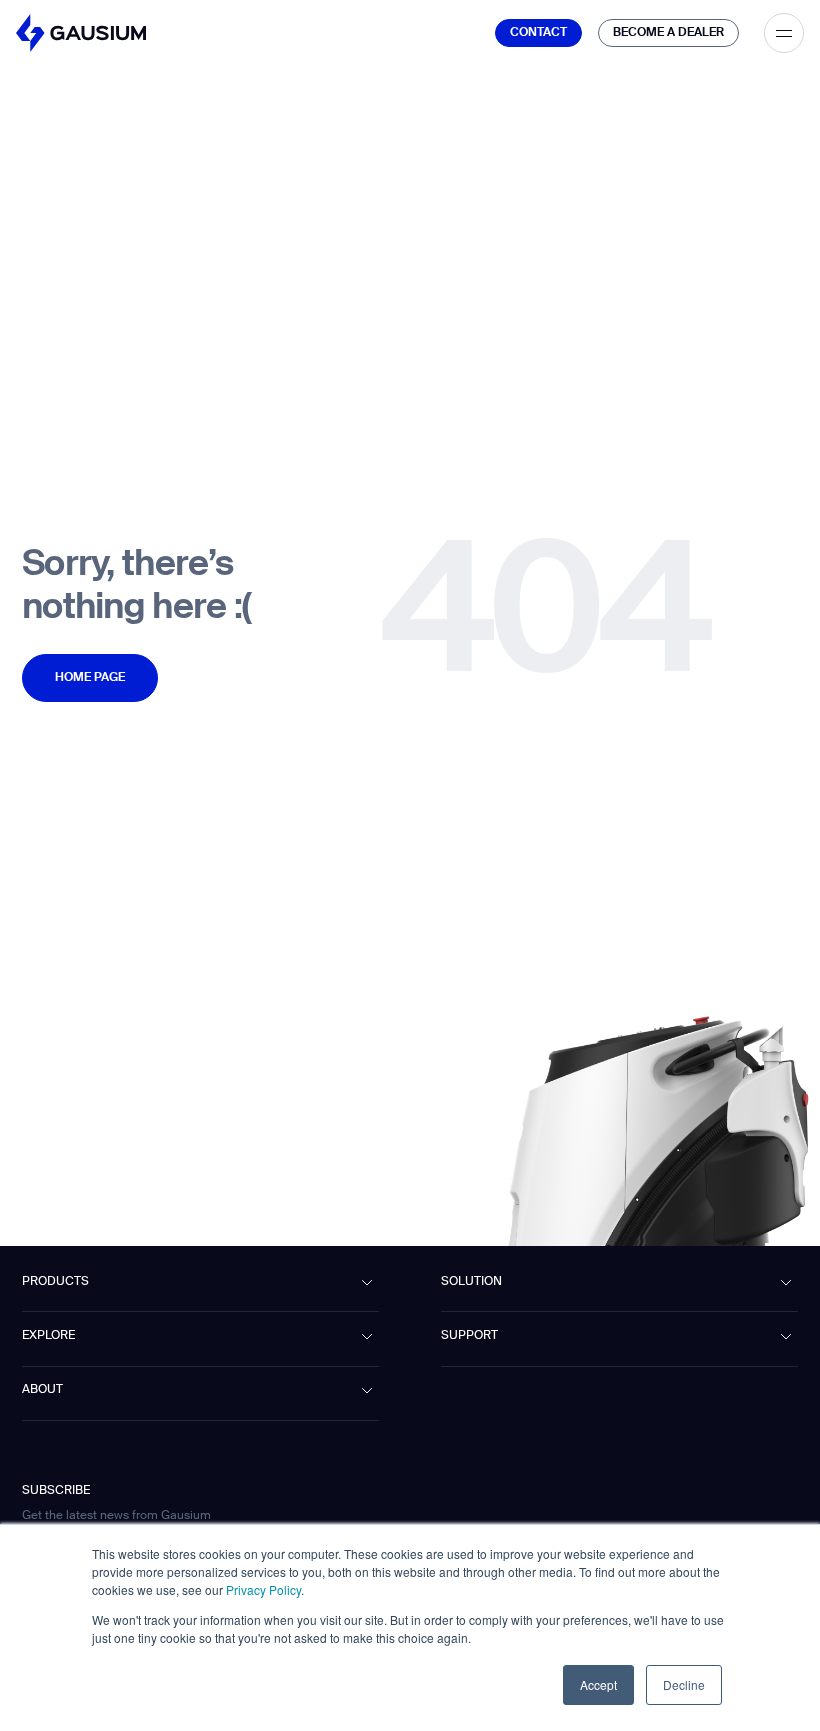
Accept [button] (598, 1684)
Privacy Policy (263, 1589)
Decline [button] (684, 1684)
